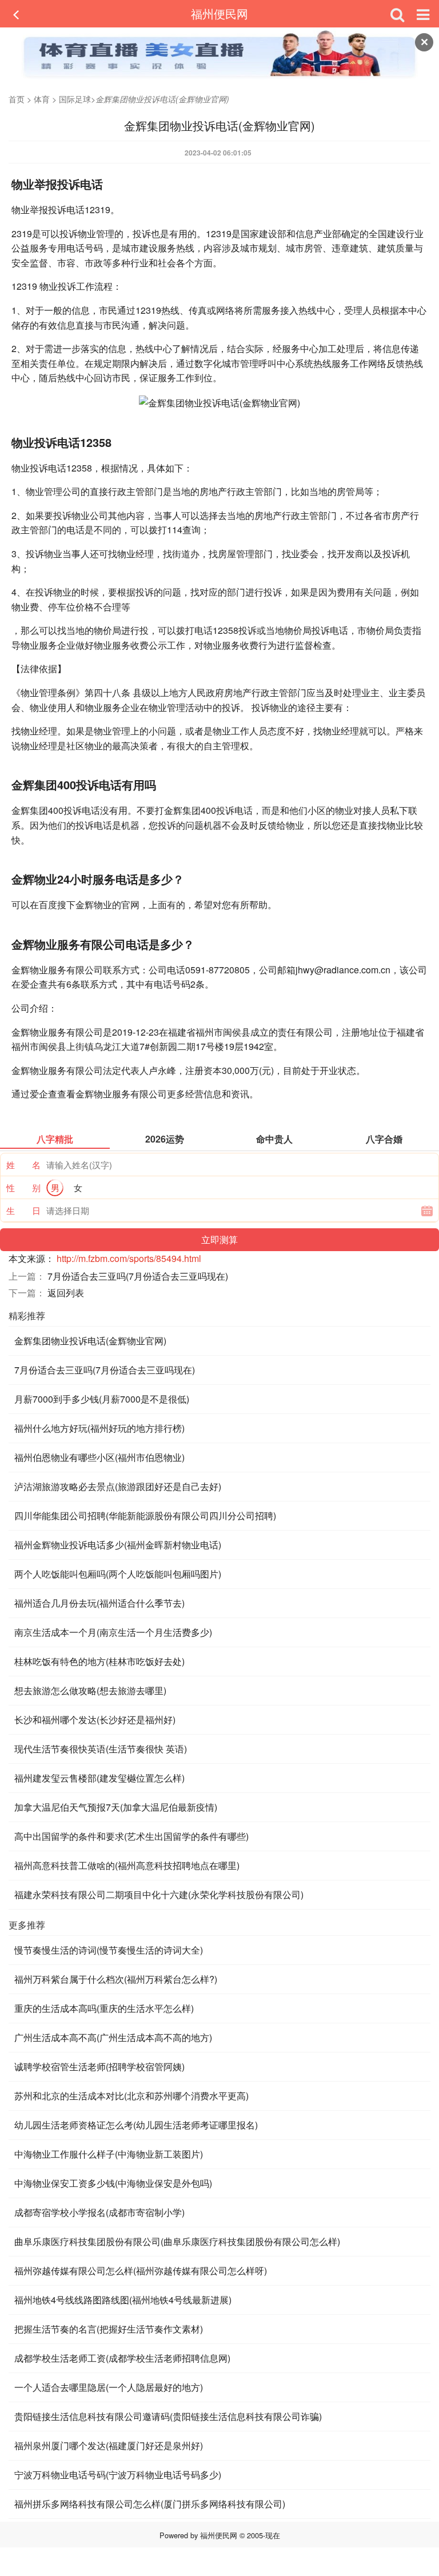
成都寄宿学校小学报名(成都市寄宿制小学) (99, 2212)
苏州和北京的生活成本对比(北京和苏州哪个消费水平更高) (131, 2096)
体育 (42, 99)
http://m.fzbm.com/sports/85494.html (129, 1258)
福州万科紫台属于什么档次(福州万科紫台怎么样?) (116, 1979)
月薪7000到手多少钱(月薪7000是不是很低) (102, 1399)
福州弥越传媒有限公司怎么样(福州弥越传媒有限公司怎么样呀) (141, 2271)
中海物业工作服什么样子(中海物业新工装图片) (109, 2154)
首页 (17, 99)
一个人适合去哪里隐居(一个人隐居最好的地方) (109, 2387)
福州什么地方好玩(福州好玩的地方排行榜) (99, 1428)
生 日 (23, 1210)
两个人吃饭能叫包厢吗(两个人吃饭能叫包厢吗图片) (118, 1574)
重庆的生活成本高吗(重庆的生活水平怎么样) (104, 2008)
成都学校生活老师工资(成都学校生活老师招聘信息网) (122, 2358)
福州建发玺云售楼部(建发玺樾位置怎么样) (99, 1778)
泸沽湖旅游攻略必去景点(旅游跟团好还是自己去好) (118, 1486)
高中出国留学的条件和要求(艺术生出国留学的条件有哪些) (131, 1836)
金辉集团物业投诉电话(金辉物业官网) (90, 1341)
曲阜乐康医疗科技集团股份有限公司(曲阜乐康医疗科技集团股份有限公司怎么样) (177, 2241)
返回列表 (66, 1293)
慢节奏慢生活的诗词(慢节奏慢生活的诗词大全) (109, 1950)
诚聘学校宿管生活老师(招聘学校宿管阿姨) (99, 2066)
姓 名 (23, 1165)
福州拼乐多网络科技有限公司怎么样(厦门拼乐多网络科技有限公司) (150, 2504)
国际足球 (75, 99)
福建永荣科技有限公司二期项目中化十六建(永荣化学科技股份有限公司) (159, 1894)
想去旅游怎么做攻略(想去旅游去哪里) (90, 1690)
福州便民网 (219, 13)
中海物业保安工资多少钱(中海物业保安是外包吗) (113, 2183)
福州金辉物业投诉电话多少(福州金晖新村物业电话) (118, 1545)
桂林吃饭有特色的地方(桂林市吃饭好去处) (99, 1661)
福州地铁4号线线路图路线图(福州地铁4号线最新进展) (123, 2300)
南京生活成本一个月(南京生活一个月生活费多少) (113, 1632)
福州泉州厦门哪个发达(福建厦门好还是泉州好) (109, 2445)
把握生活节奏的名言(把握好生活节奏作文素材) (109, 2329)
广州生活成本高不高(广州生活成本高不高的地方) (113, 2037)
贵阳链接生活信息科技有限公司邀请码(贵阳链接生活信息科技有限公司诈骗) (168, 2416)
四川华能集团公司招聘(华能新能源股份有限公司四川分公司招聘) (145, 1515)
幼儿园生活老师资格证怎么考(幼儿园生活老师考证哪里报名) (136, 2125)
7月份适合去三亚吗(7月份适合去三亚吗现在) (138, 1276)
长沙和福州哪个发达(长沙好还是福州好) (95, 1720)
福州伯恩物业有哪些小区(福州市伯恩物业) (99, 1457)
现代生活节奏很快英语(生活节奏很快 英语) (101, 1749)
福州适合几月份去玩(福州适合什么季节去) (99, 1603)
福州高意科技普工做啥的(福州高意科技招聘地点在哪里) (127, 1865)
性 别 (23, 1187)
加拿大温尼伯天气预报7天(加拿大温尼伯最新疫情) (116, 1807)
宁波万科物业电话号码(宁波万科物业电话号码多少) (118, 2475)
